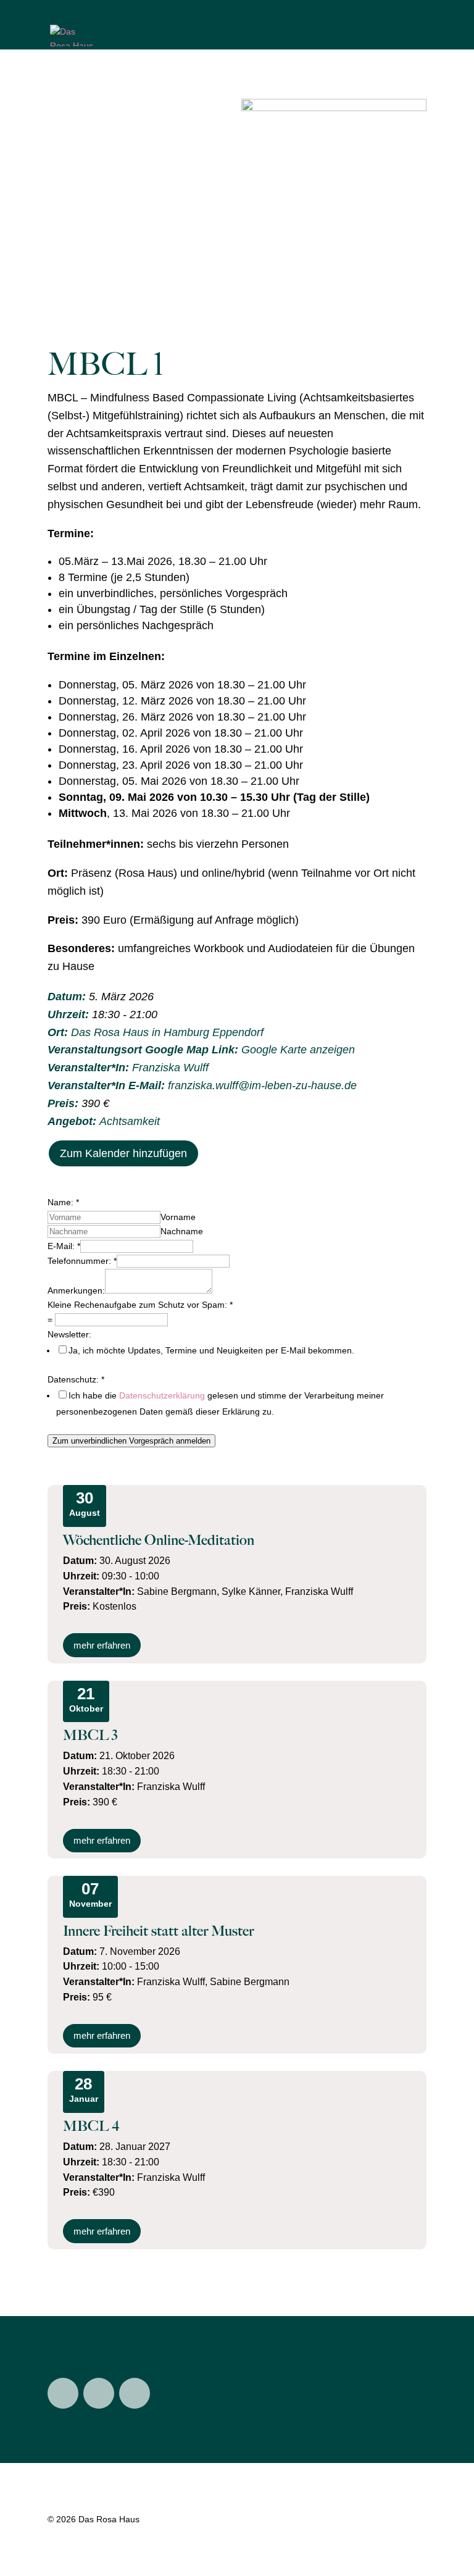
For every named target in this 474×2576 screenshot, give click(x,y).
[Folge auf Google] (135, 2393)
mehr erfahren (102, 1645)
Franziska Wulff (170, 1068)
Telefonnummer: (82, 1261)
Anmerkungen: (76, 1290)
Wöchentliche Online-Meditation (159, 1540)
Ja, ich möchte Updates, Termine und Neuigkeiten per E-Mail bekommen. (211, 1350)
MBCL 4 (91, 2126)
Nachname (182, 1231)
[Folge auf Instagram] (63, 2393)
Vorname (178, 1217)
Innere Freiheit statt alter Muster (158, 1931)
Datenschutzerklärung (162, 1395)
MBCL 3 (90, 1735)
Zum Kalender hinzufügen (123, 1153)
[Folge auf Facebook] (99, 2393)
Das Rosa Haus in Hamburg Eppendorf (167, 1032)
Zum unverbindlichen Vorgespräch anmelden (131, 1441)
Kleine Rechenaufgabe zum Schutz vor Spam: (140, 1305)
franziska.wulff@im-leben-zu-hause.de (262, 1085)
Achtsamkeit (130, 1121)
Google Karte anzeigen (298, 1050)
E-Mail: (64, 1246)
